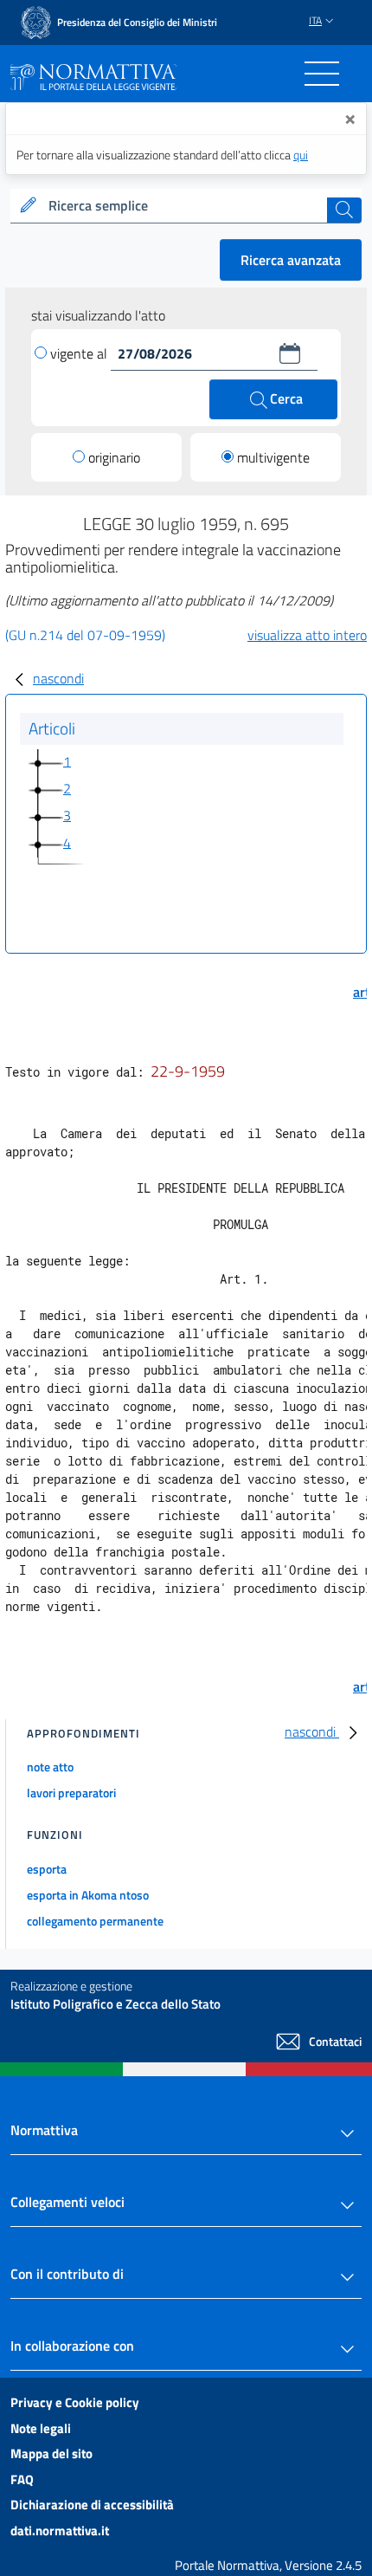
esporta (47, 1869)
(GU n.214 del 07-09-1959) (85, 635)
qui (301, 155)
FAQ (22, 2479)
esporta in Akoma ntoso (88, 1895)
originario (114, 457)
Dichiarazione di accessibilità (92, 2505)
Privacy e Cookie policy (75, 2402)
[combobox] (186, 206)
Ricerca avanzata (291, 260)
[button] (290, 353)
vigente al (80, 353)
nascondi (58, 678)
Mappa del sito (51, 2453)
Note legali (41, 2428)
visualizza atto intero (307, 635)
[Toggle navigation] (322, 74)
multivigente (273, 457)
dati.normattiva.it (60, 2531)
